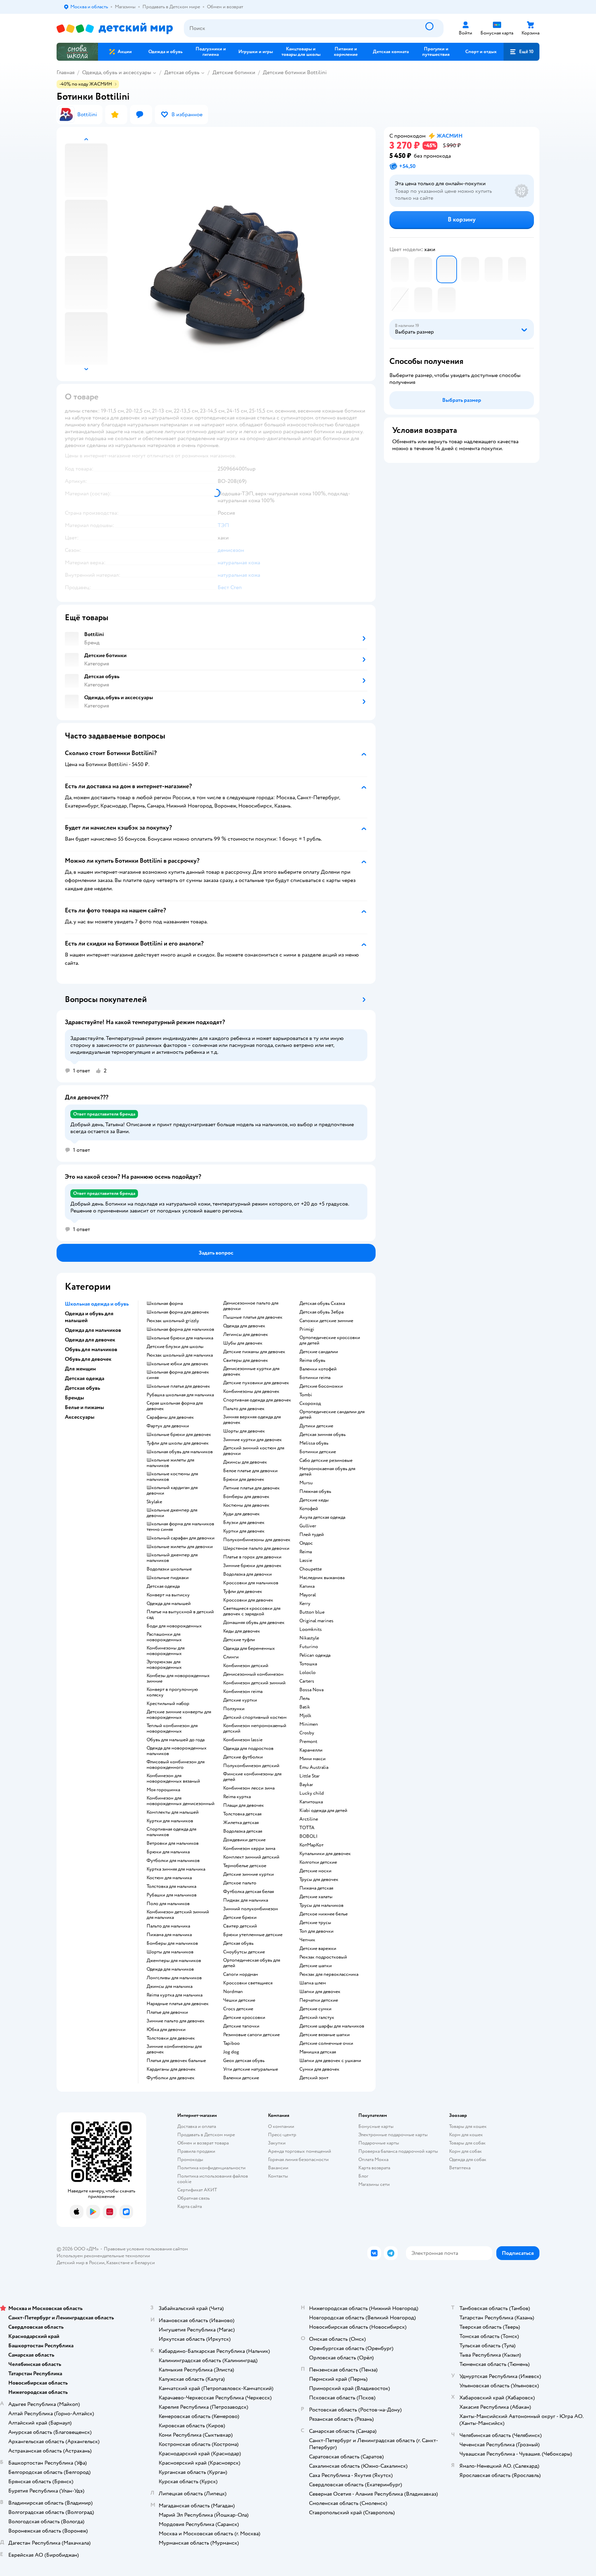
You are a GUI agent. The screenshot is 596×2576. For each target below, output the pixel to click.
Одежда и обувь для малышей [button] (89, 1317)
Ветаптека (460, 2168)
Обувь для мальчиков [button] (91, 1349)
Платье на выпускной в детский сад (180, 1615)
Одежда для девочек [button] (90, 1340)
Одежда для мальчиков (170, 1969)
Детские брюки (240, 1918)
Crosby (307, 1733)
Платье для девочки (167, 2012)
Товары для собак (467, 2143)
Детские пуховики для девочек (256, 1383)
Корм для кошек (466, 2135)
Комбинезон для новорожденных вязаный (173, 1779)
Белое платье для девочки (250, 1471)
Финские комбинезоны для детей (252, 1777)
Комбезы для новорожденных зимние (178, 1678)
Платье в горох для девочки (252, 1557)
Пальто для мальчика (168, 1926)
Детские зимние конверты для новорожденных (179, 1715)
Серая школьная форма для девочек (175, 1406)
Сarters (307, 1681)
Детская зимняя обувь (322, 1435)
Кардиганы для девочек (171, 2069)
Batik (305, 1707)
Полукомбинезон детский (251, 1766)
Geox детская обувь (244, 2061)
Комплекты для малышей (173, 1812)
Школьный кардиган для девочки (172, 1490)
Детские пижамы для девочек (254, 1352)
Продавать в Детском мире (206, 2135)
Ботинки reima (315, 1378)
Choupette (311, 1569)
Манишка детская (318, 2052)
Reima (306, 1552)
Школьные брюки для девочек (179, 1435)
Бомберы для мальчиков (172, 1943)
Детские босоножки (321, 1386)
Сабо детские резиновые (326, 1460)
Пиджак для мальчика (246, 1900)
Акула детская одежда (322, 1517)
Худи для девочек (241, 1514)
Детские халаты (316, 1897)
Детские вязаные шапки (325, 2035)
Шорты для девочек (244, 1431)
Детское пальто (240, 1883)
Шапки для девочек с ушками (330, 2061)
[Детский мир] (115, 28)
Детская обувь (182, 72)
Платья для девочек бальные (176, 2061)
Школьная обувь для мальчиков (180, 1452)
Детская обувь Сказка (322, 1304)
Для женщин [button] (80, 1369)
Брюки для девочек (244, 1479)
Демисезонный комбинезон (253, 1674)
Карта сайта (190, 2206)
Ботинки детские (318, 1452)
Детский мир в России (81, 2263)
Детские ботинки (234, 72)
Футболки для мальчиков (173, 1861)
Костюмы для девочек (246, 1505)
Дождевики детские (244, 1840)
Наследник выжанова (322, 1578)
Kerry (305, 1604)
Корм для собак (465, 2151)
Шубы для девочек (243, 1343)
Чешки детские (239, 2000)
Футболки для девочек (171, 2078)
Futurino (309, 1647)
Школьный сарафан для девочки (181, 1538)
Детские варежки (318, 1949)
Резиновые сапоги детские (251, 2035)
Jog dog (231, 2052)
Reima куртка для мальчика (175, 1995)
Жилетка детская (241, 1823)
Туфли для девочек (243, 1592)
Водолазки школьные (169, 1569)
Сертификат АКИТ (197, 2190)
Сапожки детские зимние (326, 1321)
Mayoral (308, 1595)
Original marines (316, 1621)
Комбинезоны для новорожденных (166, 1651)
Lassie (306, 1561)
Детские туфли (239, 1640)
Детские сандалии (319, 1352)
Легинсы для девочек (246, 1335)
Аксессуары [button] (80, 1417)
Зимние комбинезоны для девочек (174, 2049)
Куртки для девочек (244, 1531)
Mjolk (305, 1716)
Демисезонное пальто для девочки (251, 1306)
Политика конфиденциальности (211, 2168)
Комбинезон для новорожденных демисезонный (181, 1801)
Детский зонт (314, 2078)
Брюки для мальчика (168, 1852)
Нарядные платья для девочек (178, 2004)
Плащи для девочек (244, 1805)
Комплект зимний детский (251, 1857)
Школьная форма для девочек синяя (178, 1375)
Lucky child (312, 1793)
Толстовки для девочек (171, 2038)
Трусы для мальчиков (321, 1905)
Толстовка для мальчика (171, 1886)
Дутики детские (316, 1426)
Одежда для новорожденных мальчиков (177, 1751)
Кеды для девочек (242, 1631)
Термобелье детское (245, 1866)
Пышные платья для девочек (253, 1317)
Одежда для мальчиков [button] (93, 1330)
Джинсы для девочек (245, 1462)
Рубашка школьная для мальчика (180, 1395)
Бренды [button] (74, 1398)
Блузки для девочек (244, 1523)
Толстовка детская (242, 1814)
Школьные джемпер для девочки (172, 1513)
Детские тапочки (241, 2026)
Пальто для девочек (244, 1409)
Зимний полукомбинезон (251, 1909)
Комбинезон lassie (243, 1740)
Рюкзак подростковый (323, 1957)
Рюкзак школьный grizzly (173, 1321)
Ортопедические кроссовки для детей (330, 1340)
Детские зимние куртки (249, 1874)
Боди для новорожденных (174, 1626)
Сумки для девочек (319, 2069)
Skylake (154, 1502)
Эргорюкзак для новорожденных (164, 1665)
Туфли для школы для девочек (178, 1443)
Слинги (231, 1657)
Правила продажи (196, 2151)
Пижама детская (316, 1888)
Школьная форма (165, 1304)
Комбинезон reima (243, 1692)
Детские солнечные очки (326, 2043)
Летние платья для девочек (251, 1488)
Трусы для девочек (319, 1880)
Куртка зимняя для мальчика (176, 1869)
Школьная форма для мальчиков (180, 1329)
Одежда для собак (468, 2159)
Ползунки (234, 1709)
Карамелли (311, 1750)
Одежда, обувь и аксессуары (117, 72)
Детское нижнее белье (324, 1914)
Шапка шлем (313, 1983)
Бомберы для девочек (246, 1497)
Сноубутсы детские (244, 1952)
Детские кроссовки (244, 2018)
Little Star (310, 1776)
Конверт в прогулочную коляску (172, 1692)
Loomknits (311, 1629)
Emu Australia (314, 1767)
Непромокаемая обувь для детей (327, 1472)
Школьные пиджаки (168, 1578)
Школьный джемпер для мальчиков (172, 1558)
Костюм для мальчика (169, 1878)
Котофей (309, 1509)
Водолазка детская (243, 1831)
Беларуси (145, 2263)
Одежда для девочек (244, 1326)
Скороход (310, 1404)
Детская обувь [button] (82, 1388)
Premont (308, 1742)
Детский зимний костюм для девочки (254, 1451)
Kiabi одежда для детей (323, 1811)
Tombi (306, 1395)
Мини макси (312, 1759)
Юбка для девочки (166, 2030)
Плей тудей (312, 1535)
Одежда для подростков (248, 1748)
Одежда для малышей (169, 1604)
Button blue (312, 1612)
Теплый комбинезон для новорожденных (172, 1728)
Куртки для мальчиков (170, 1821)
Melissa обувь (314, 1443)
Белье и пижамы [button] (85, 1407)
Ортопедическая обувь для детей (252, 1963)
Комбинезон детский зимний (254, 1683)
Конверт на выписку (168, 1595)
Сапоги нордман (241, 1974)
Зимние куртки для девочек (252, 1440)
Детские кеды (314, 1500)
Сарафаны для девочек (170, 1417)
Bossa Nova (311, 1690)
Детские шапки (316, 1966)
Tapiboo (231, 2043)
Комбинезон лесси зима (249, 1788)
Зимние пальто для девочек (176, 2021)
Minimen (309, 1724)
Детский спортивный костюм (255, 1717)
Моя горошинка (163, 1790)
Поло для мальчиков (168, 1904)
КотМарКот (311, 1845)
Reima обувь (312, 1360)
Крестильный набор (168, 1704)
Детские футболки (243, 1757)
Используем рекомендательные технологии (103, 2256)
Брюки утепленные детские (253, 1935)
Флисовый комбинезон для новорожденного (176, 1765)
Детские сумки (315, 2009)
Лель (305, 1698)
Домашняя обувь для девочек (254, 1623)
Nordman (233, 1992)
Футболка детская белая (249, 1892)
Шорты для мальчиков (170, 1952)
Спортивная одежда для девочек (257, 1400)
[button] (521, 52)
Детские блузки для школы (175, 1347)
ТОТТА (307, 1828)
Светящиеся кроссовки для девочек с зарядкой (252, 1611)
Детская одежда (163, 1586)
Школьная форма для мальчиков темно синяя (180, 1527)
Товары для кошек (468, 2126)
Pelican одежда (315, 1655)
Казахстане (118, 2263)
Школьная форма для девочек (178, 1312)
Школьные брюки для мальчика (180, 1338)
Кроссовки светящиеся (248, 1983)
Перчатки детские (319, 2000)
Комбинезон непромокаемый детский (255, 1728)
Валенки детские (241, 2078)
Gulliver (308, 1526)
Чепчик (307, 1940)
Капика (307, 1586)
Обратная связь (193, 2198)
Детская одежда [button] (85, 1378)
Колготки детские (318, 1862)
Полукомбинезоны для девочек (257, 1540)
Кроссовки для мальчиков (251, 1583)
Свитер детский (240, 1926)
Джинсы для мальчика (170, 1987)
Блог (363, 2176)
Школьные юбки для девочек (177, 1364)
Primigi (307, 1329)
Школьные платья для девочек (178, 1386)
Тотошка (308, 1664)
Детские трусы (315, 1923)
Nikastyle (309, 1638)
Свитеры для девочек (246, 1360)
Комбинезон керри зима (249, 1849)
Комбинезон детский (246, 1666)
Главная (66, 72)
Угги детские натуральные (251, 2069)
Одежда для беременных (249, 1648)
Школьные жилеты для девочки (180, 1547)
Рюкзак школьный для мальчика (180, 1355)
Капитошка (311, 1802)
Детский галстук (317, 2018)
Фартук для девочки (168, 1426)
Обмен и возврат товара (203, 2143)
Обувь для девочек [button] (88, 1359)
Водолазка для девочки (247, 1574)
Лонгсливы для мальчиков (174, 1978)
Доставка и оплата (197, 2126)
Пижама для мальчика (169, 1935)
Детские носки (315, 1871)
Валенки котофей (318, 1369)
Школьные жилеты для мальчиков (170, 1463)
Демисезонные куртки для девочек (251, 1371)
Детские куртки (240, 1700)
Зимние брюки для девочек (252, 1566)
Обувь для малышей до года (176, 1740)
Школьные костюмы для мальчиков (172, 1477)
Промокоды (190, 2159)
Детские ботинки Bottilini (295, 72)
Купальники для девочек (325, 1854)
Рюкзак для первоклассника (329, 1974)
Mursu (306, 1483)
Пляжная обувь (315, 1492)
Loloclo (307, 1673)
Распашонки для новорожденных (164, 1637)
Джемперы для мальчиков (174, 1961)
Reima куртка (237, 1797)
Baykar (306, 1785)
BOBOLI (309, 1836)
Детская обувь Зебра (321, 1312)
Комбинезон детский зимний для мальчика (178, 1915)
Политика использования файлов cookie (213, 2179)
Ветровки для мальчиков (173, 1843)
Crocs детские (238, 2009)
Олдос (306, 1543)
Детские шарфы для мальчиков (332, 2026)
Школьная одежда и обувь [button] (97, 1304)
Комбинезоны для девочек (251, 1391)
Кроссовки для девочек (248, 1600)
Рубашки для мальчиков (172, 1895)
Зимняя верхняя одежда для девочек (252, 1420)
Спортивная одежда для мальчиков (171, 1832)
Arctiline (309, 1819)
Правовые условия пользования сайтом (146, 2249)
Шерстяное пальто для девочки (256, 1548)
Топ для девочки (316, 1931)
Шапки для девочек (320, 1992)
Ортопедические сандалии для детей (332, 1415)
